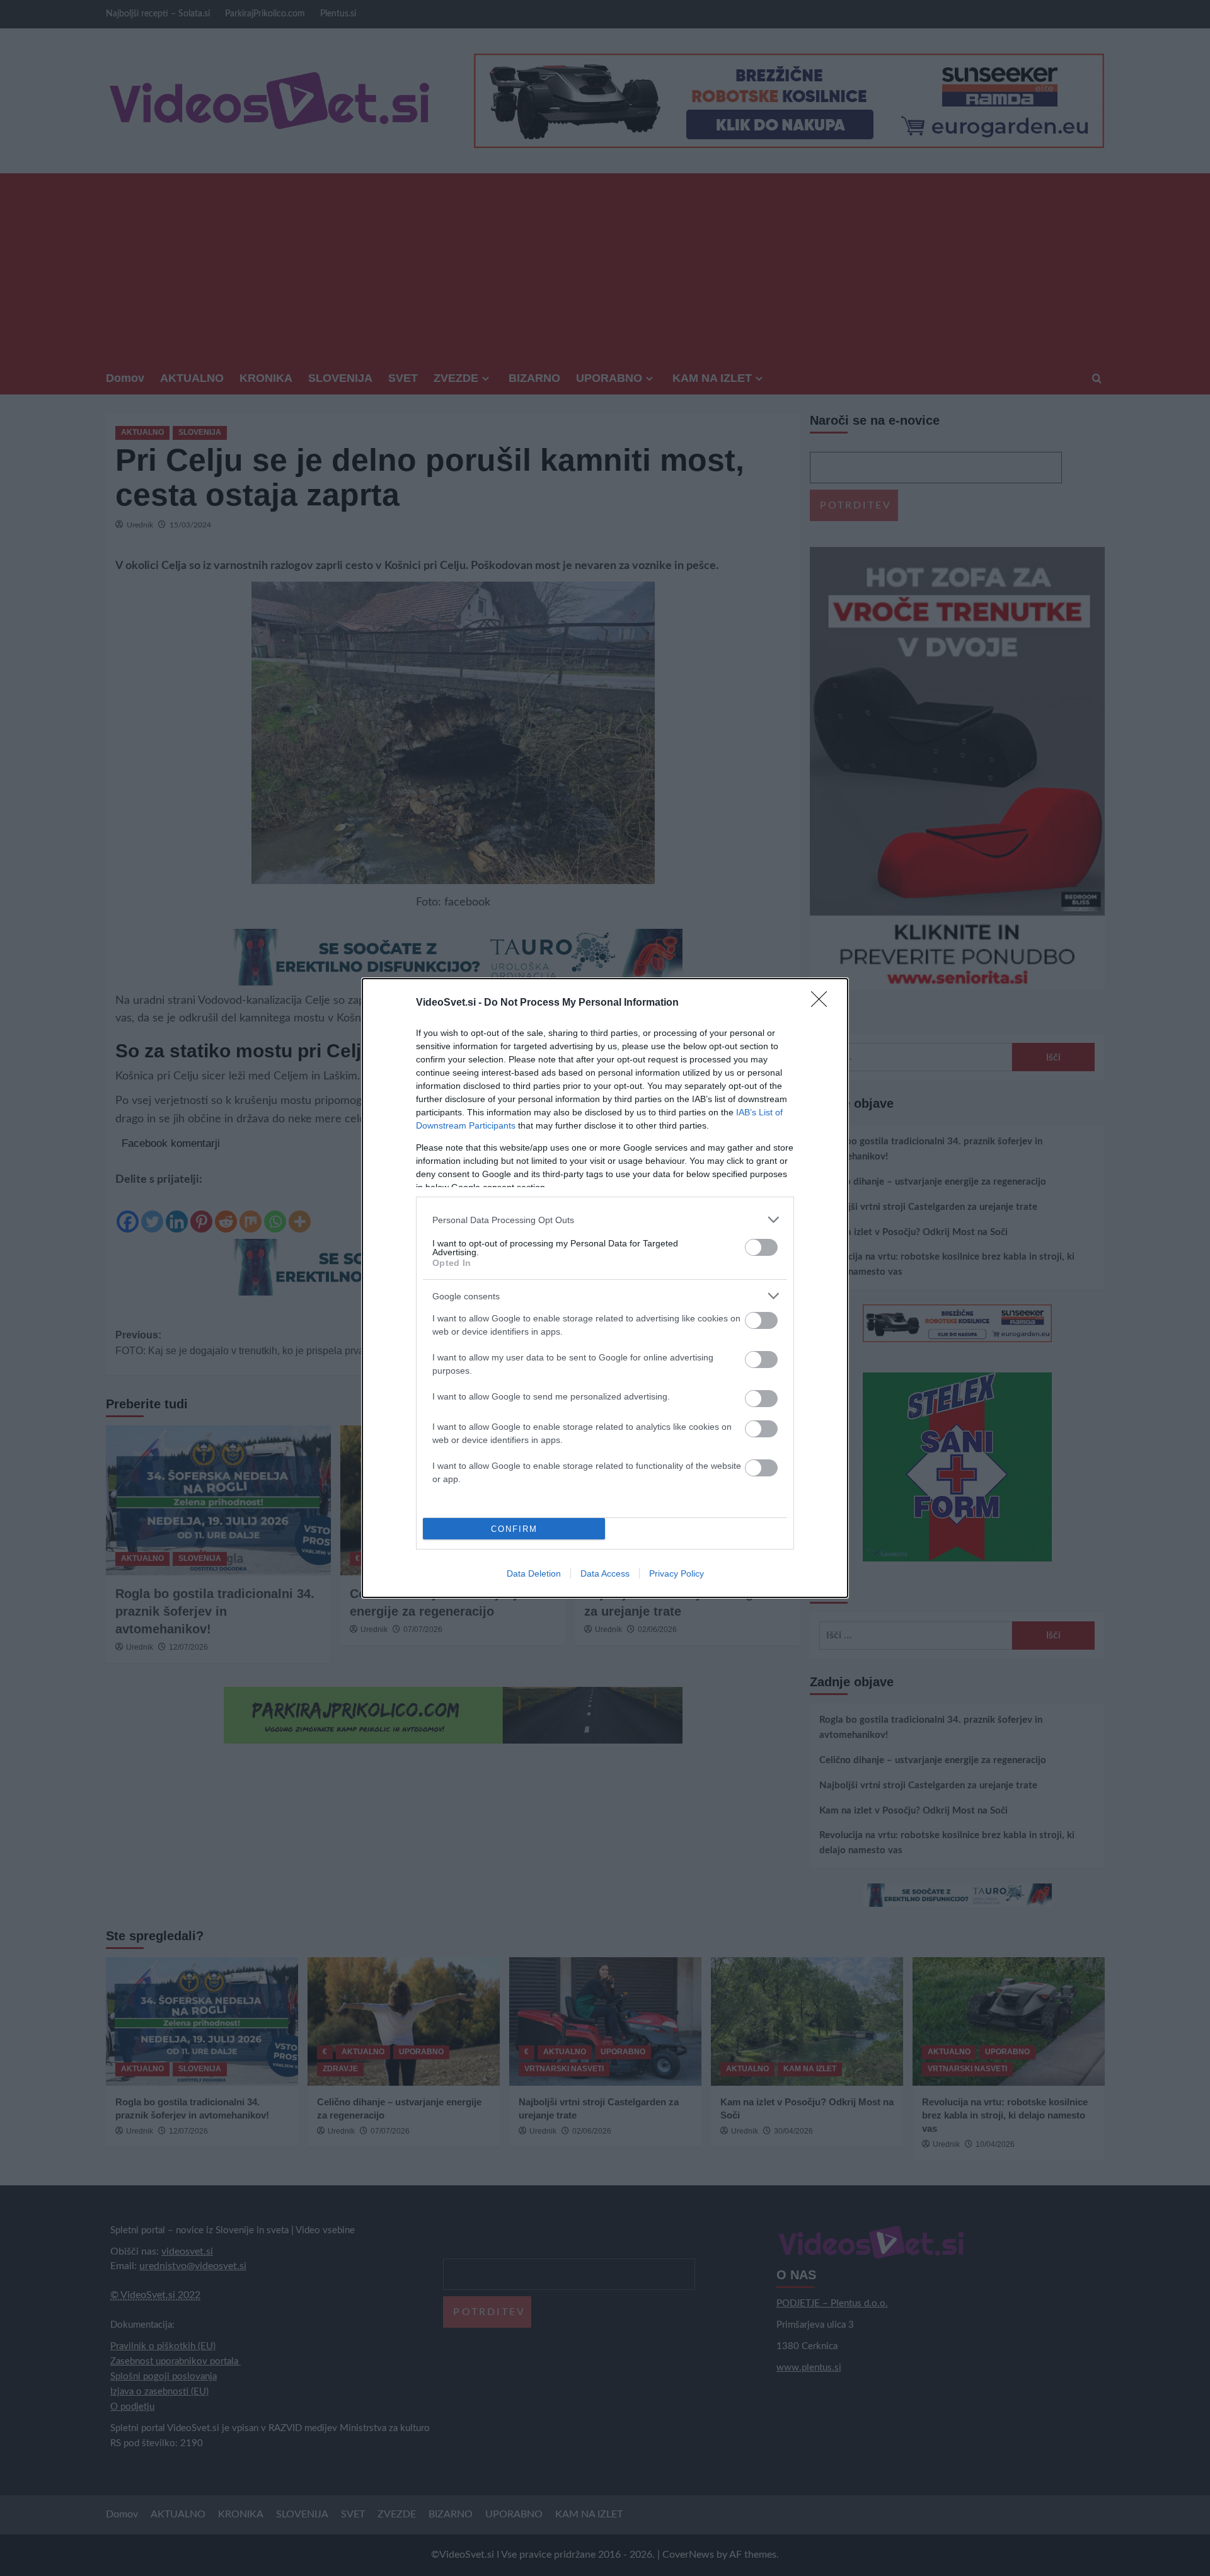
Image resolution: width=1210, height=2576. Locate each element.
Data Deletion (534, 1573)
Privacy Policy (677, 1573)
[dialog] (605, 1288)
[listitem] (605, 1220)
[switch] (761, 1247)
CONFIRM (514, 1529)
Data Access (605, 1573)
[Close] (823, 1003)
